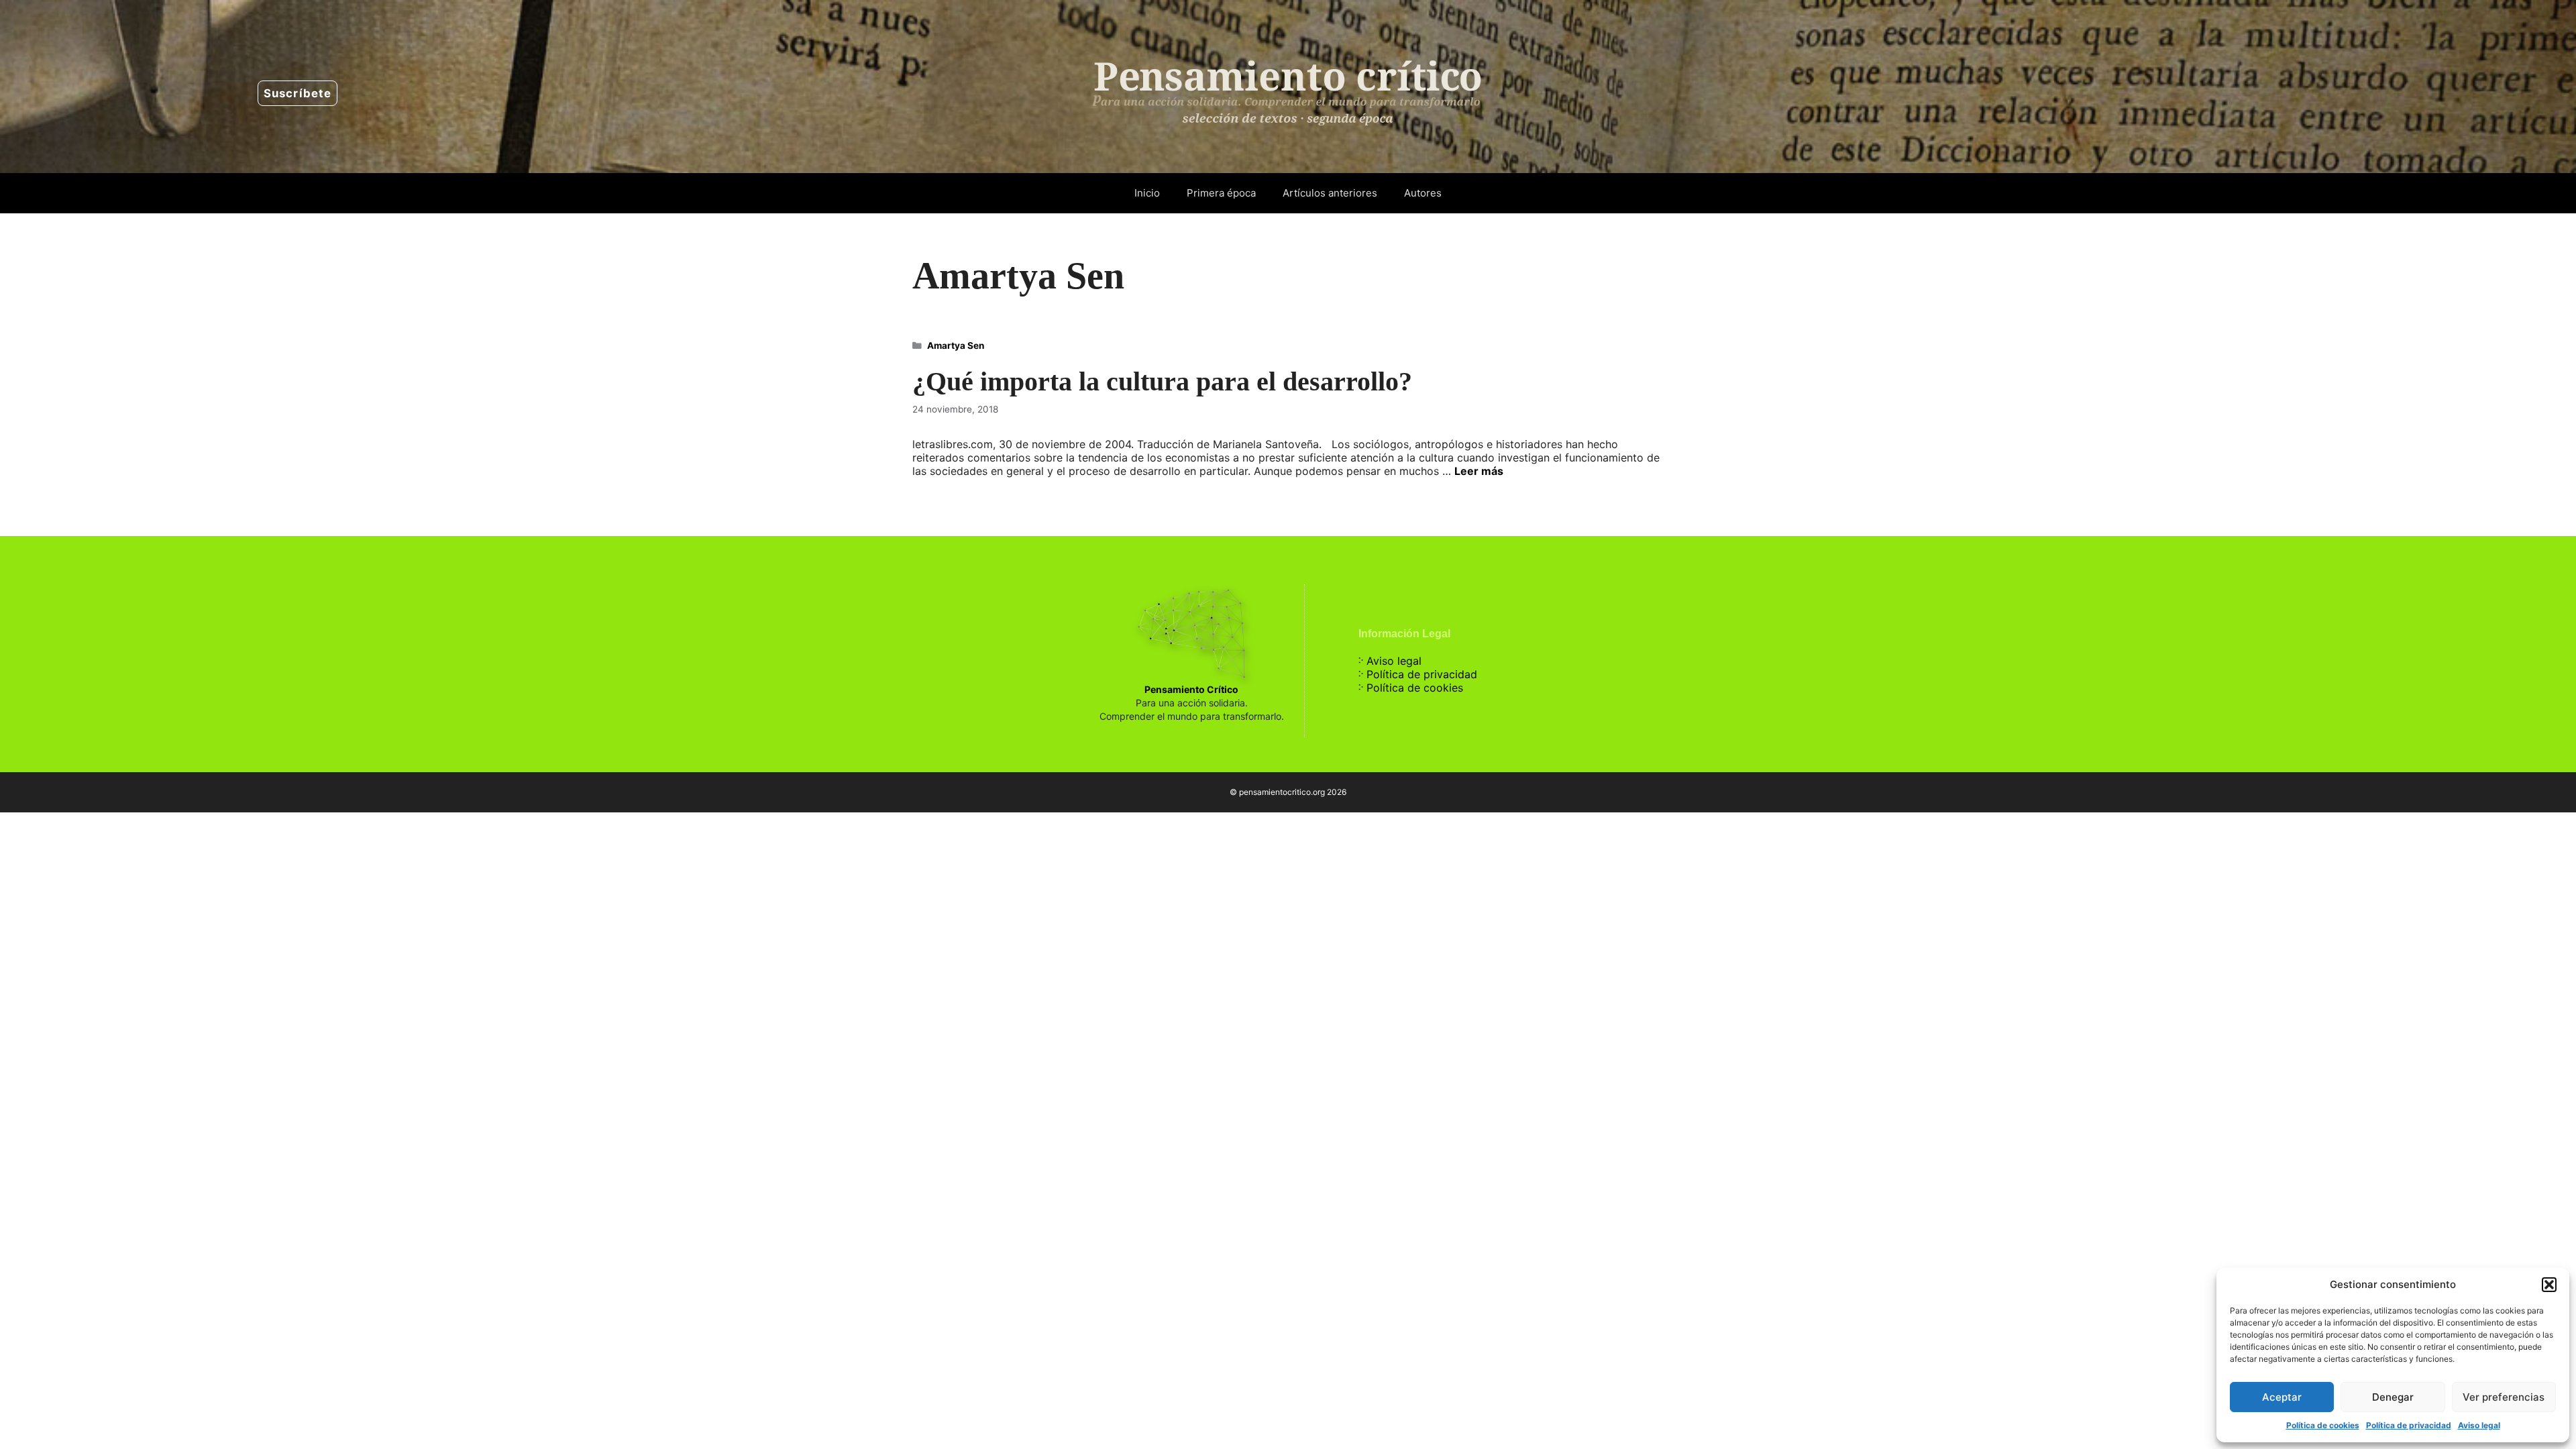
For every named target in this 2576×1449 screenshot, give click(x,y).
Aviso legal (2479, 1425)
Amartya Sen (956, 345)
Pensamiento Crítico (1191, 689)
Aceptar (2282, 1397)
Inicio (1147, 193)
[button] (2549, 1285)
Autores (1423, 193)
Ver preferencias (2504, 1397)
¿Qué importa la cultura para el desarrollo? (1162, 381)
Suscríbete (298, 93)
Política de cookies (2323, 1425)
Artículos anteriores (1330, 193)
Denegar (2393, 1397)
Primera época (1221, 193)
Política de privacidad (2409, 1425)
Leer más (1479, 471)
